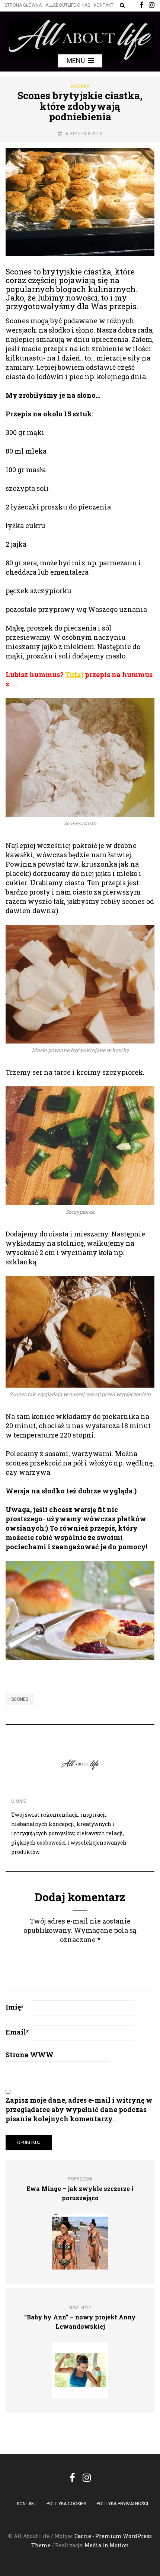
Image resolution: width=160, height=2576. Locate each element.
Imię (15, 2007)
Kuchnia (80, 86)
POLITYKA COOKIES (66, 2504)
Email (17, 2032)
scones (20, 1699)
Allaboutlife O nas (68, 5)
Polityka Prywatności (122, 2504)
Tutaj (74, 674)
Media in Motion (107, 2545)
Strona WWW (30, 2055)
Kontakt (104, 5)
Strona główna (23, 5)
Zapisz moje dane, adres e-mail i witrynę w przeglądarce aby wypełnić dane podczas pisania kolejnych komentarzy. (79, 2109)
